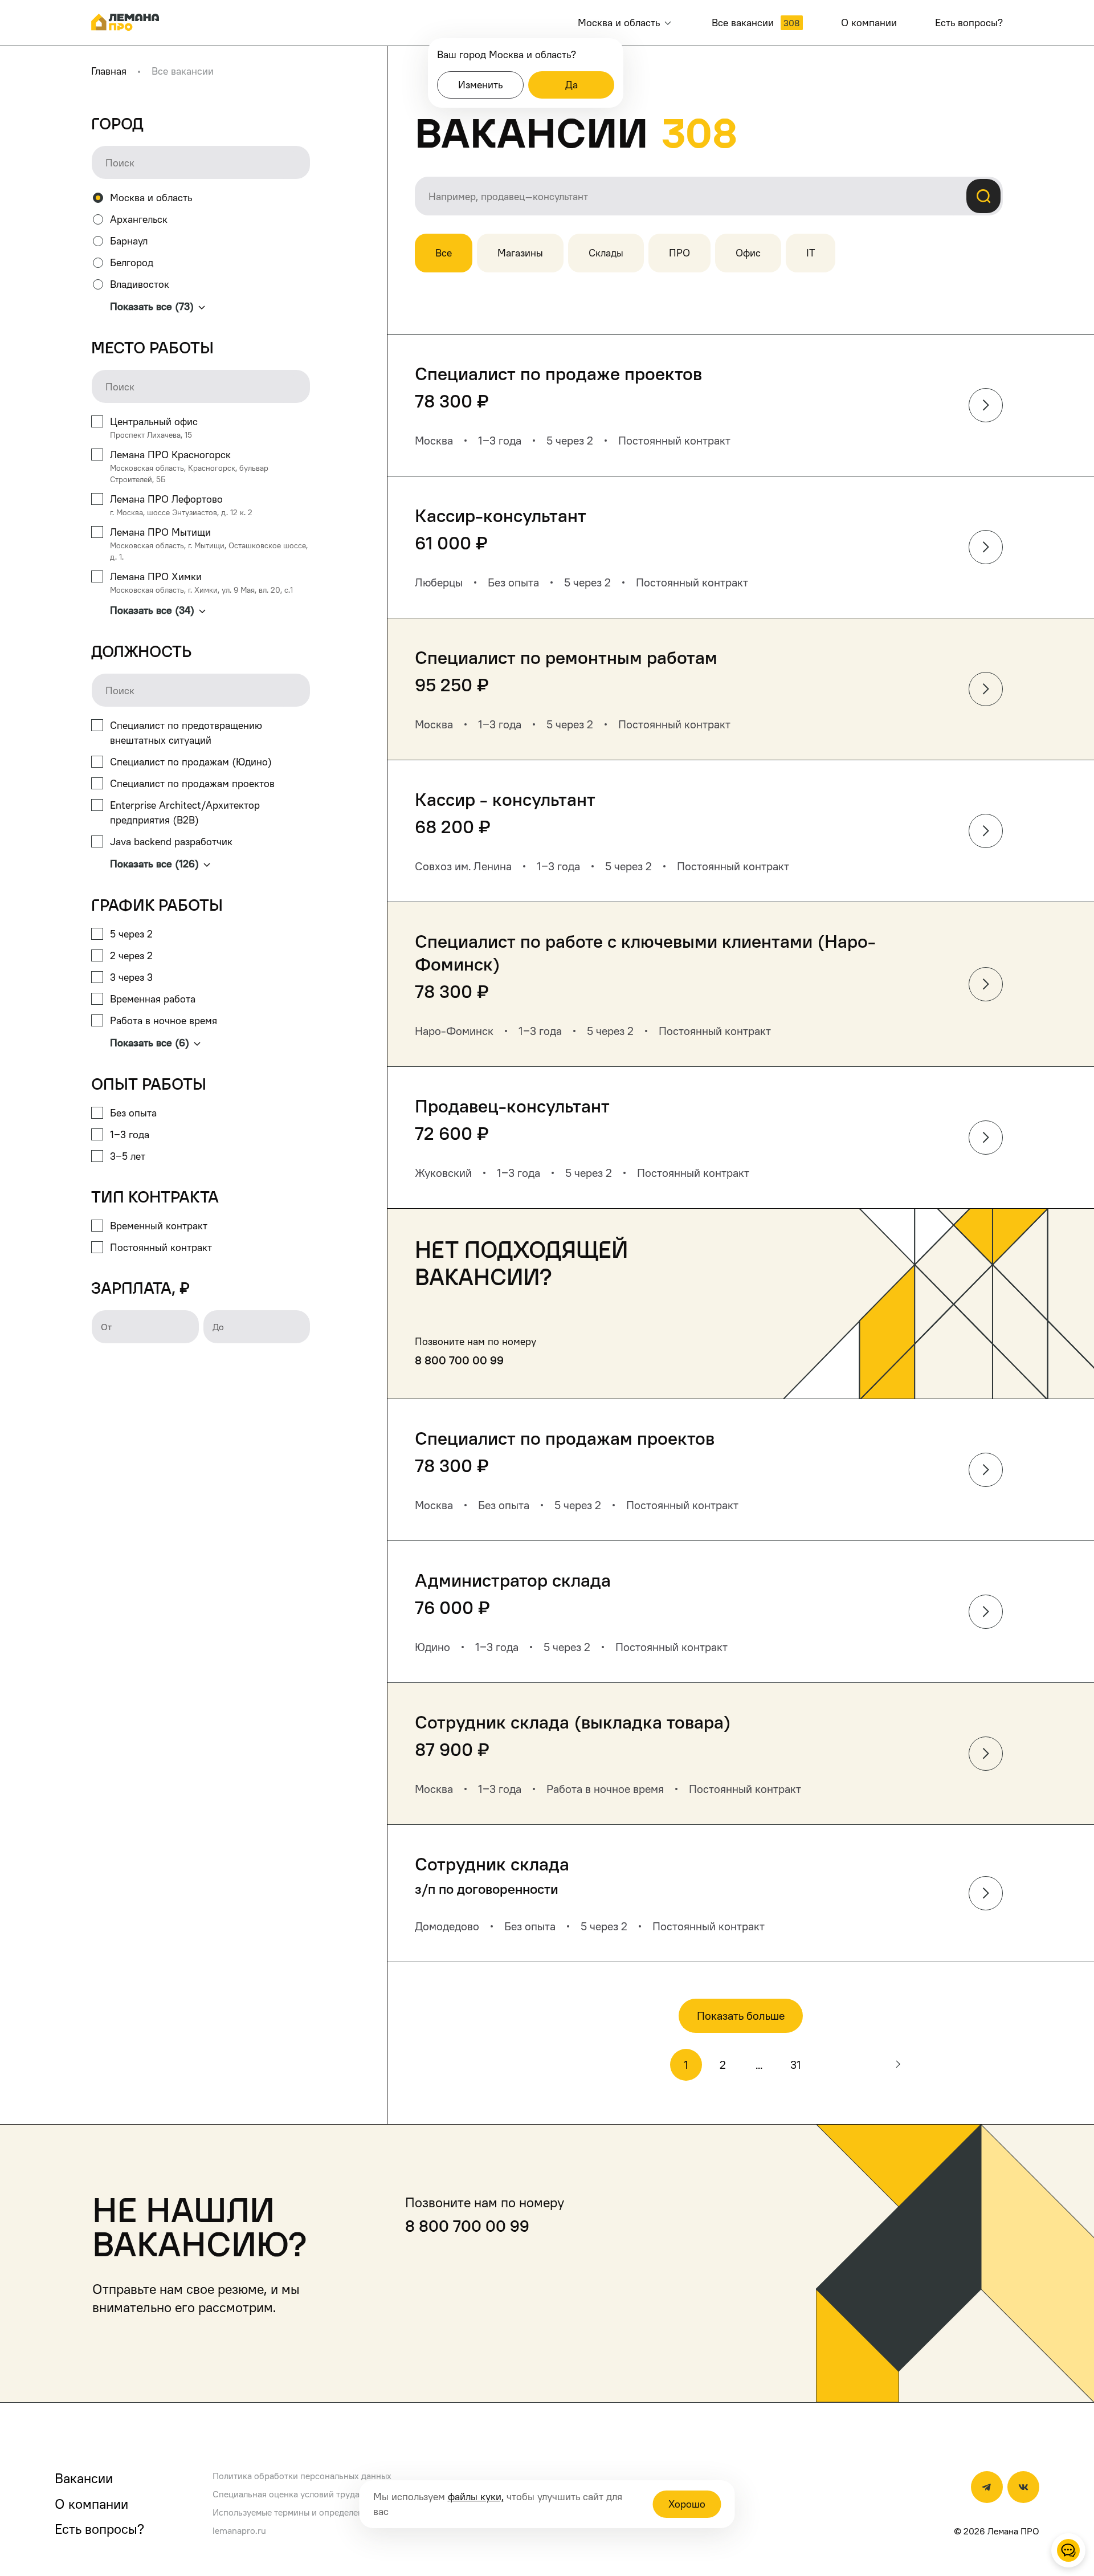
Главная (109, 71)
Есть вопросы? (99, 2529)
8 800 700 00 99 (459, 1360)
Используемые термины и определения (293, 2512)
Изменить (480, 85)
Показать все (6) (150, 1043)
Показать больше (741, 2016)
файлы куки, (476, 2496)
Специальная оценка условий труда (286, 2494)
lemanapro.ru (239, 2530)
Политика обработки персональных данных (302, 2476)
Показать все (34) (152, 610)
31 (796, 2065)
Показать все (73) (152, 306)
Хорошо (687, 2504)
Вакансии (84, 2478)
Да (572, 85)
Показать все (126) (154, 864)
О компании (91, 2504)
